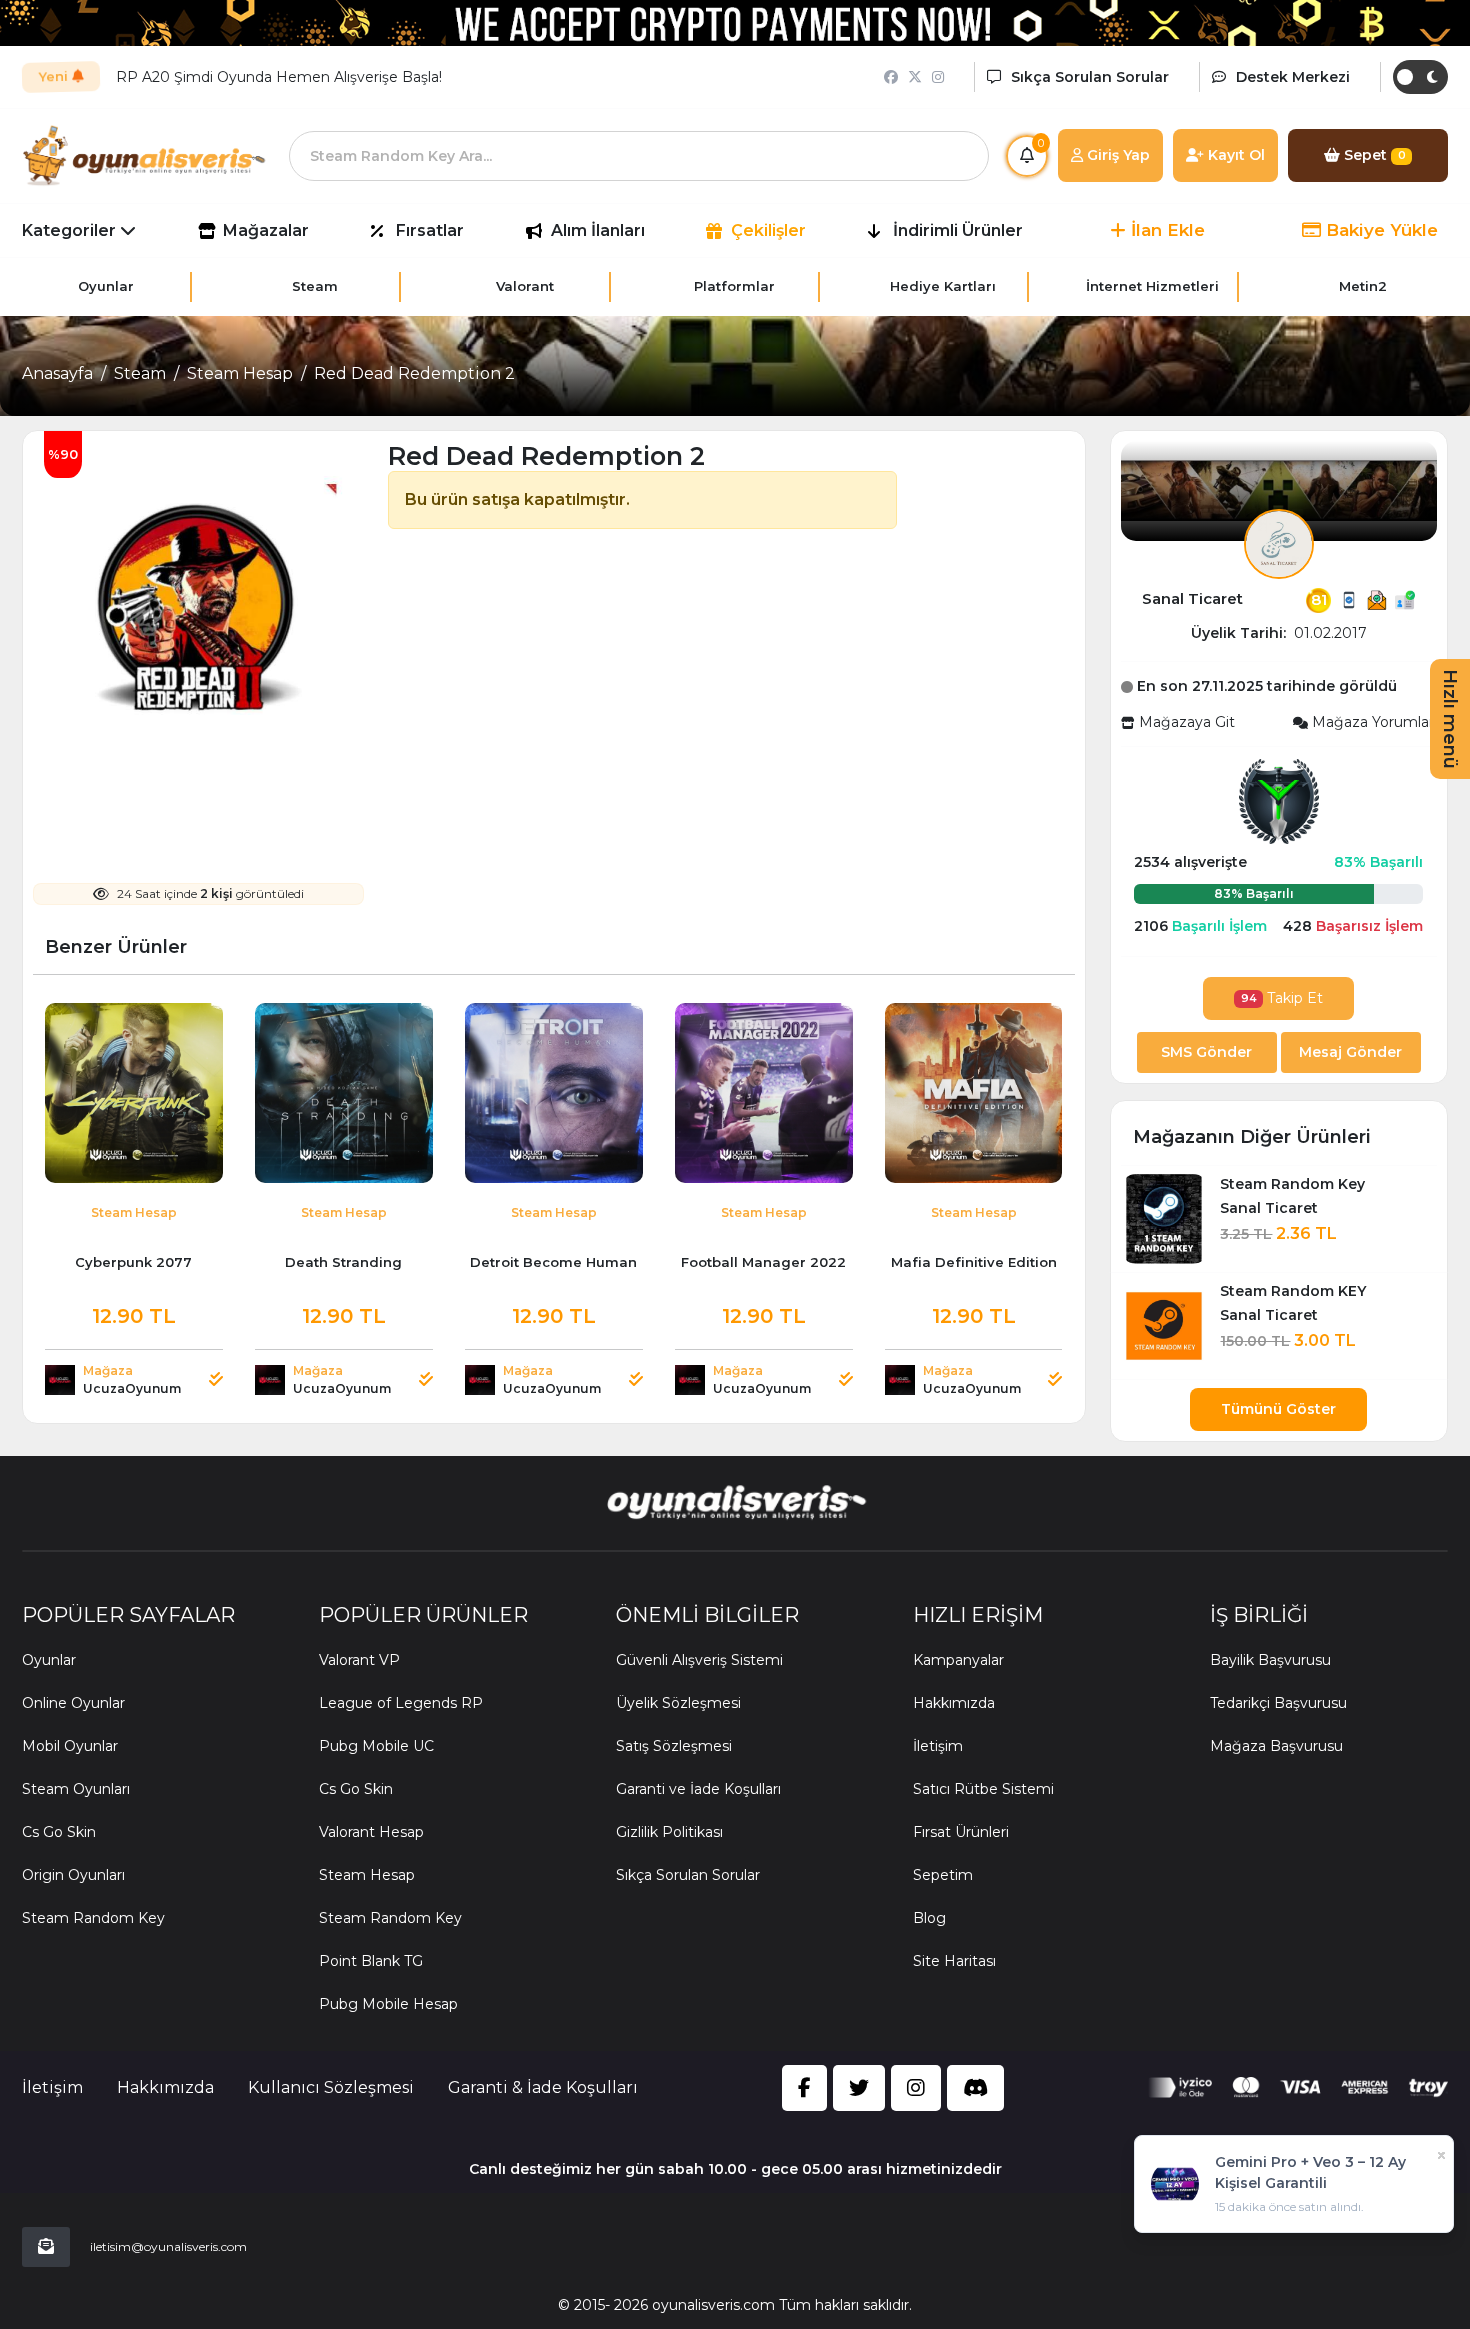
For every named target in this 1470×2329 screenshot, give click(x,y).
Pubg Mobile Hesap (388, 2004)
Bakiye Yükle (1379, 230)
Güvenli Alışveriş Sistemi (699, 1660)
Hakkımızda (954, 1703)
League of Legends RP (401, 1703)
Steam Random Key (93, 1918)
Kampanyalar (958, 1660)
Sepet (1373, 155)
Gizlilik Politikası (669, 1832)
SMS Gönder (1206, 1052)
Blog (929, 1918)
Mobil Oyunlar (70, 1746)
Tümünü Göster (1278, 1409)
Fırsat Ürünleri (961, 1832)
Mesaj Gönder (1350, 1052)
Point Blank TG (371, 1961)
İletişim (938, 1746)
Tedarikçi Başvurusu (1278, 1703)
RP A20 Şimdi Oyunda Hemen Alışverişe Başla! (279, 77)
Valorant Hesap (371, 1832)
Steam (140, 373)
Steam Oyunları (76, 1789)
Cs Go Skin (59, 1832)
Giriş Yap (1116, 155)
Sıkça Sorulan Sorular (688, 1875)
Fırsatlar (430, 230)
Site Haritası (954, 1961)
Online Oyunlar (73, 1703)
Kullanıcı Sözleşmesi (331, 2087)
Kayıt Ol (1234, 155)
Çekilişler (768, 230)
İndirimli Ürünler (958, 230)
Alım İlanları (598, 230)
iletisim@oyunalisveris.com (168, 2246)
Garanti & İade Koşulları (543, 2087)
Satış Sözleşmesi (674, 1746)
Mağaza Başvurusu (1276, 1746)
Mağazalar (266, 230)
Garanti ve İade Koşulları (698, 1789)
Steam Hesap (240, 373)
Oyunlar (49, 1660)
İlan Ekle (1165, 230)
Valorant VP (359, 1660)
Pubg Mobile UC (376, 1746)
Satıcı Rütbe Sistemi (983, 1789)
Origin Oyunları (73, 1875)
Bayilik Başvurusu (1270, 1660)
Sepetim (943, 1875)
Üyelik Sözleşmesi (678, 1703)
